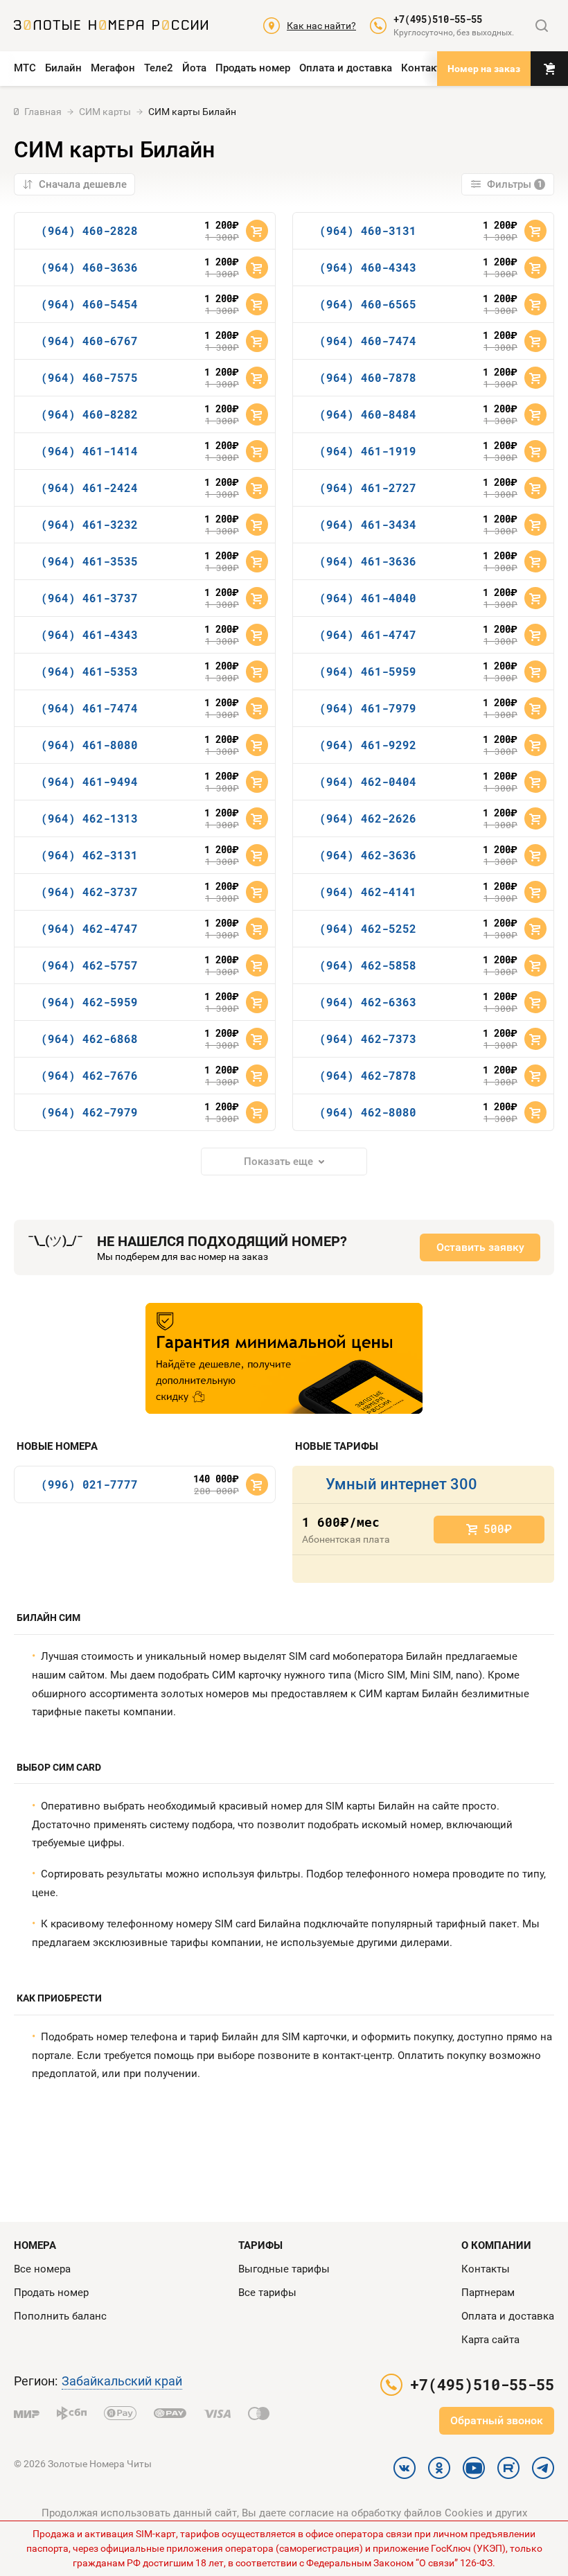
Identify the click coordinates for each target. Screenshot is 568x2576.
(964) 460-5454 (89, 304)
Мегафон (113, 68)
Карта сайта (490, 2340)
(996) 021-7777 (89, 1484)
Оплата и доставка (346, 68)
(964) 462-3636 (368, 855)
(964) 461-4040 (368, 598)
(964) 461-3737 (89, 598)
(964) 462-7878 (368, 1075)
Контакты (425, 68)
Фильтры (515, 184)
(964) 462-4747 (89, 928)
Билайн (63, 68)
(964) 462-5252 (368, 928)
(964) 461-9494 (89, 781)
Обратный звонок (497, 2420)
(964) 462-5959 (89, 1002)
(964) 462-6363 (368, 1002)
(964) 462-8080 (368, 1112)
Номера (35, 2245)
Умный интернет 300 (401, 1484)
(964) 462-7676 (89, 1075)
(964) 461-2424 (89, 488)
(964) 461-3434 (368, 524)
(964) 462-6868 (89, 1039)
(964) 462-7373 (368, 1039)
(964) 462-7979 (89, 1112)
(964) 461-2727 (368, 488)
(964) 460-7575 (89, 377)
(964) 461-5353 (89, 671)
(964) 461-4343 (89, 634)
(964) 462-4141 (368, 892)
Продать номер (253, 68)
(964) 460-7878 (368, 377)
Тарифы (260, 2245)
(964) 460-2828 (89, 230)
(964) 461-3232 (89, 524)
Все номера (42, 2269)
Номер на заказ (484, 69)
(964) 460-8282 (89, 414)
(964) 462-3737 (89, 892)
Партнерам (488, 2293)
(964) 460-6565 (368, 304)
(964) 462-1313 (89, 818)
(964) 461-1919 (368, 451)
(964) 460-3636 (89, 267)
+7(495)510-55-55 (438, 19)
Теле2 (159, 68)
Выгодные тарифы (284, 2269)
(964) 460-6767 (89, 341)
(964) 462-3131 (89, 855)
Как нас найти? (321, 26)
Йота (194, 68)
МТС (25, 68)
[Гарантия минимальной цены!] (284, 1358)
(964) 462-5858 (368, 965)
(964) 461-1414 (89, 451)
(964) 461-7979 (368, 708)
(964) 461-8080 (89, 745)
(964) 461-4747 (368, 634)
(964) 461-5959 (368, 671)
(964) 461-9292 (368, 745)
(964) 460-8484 (368, 414)
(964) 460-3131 (368, 230)
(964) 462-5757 (89, 965)
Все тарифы (267, 2293)
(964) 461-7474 (89, 708)
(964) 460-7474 (368, 341)
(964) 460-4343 (368, 267)
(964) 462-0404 (368, 781)
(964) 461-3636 (368, 561)
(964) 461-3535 (89, 561)
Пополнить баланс (60, 2316)
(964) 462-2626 (368, 818)
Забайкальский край (122, 2381)
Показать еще (278, 1162)
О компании (496, 2245)
